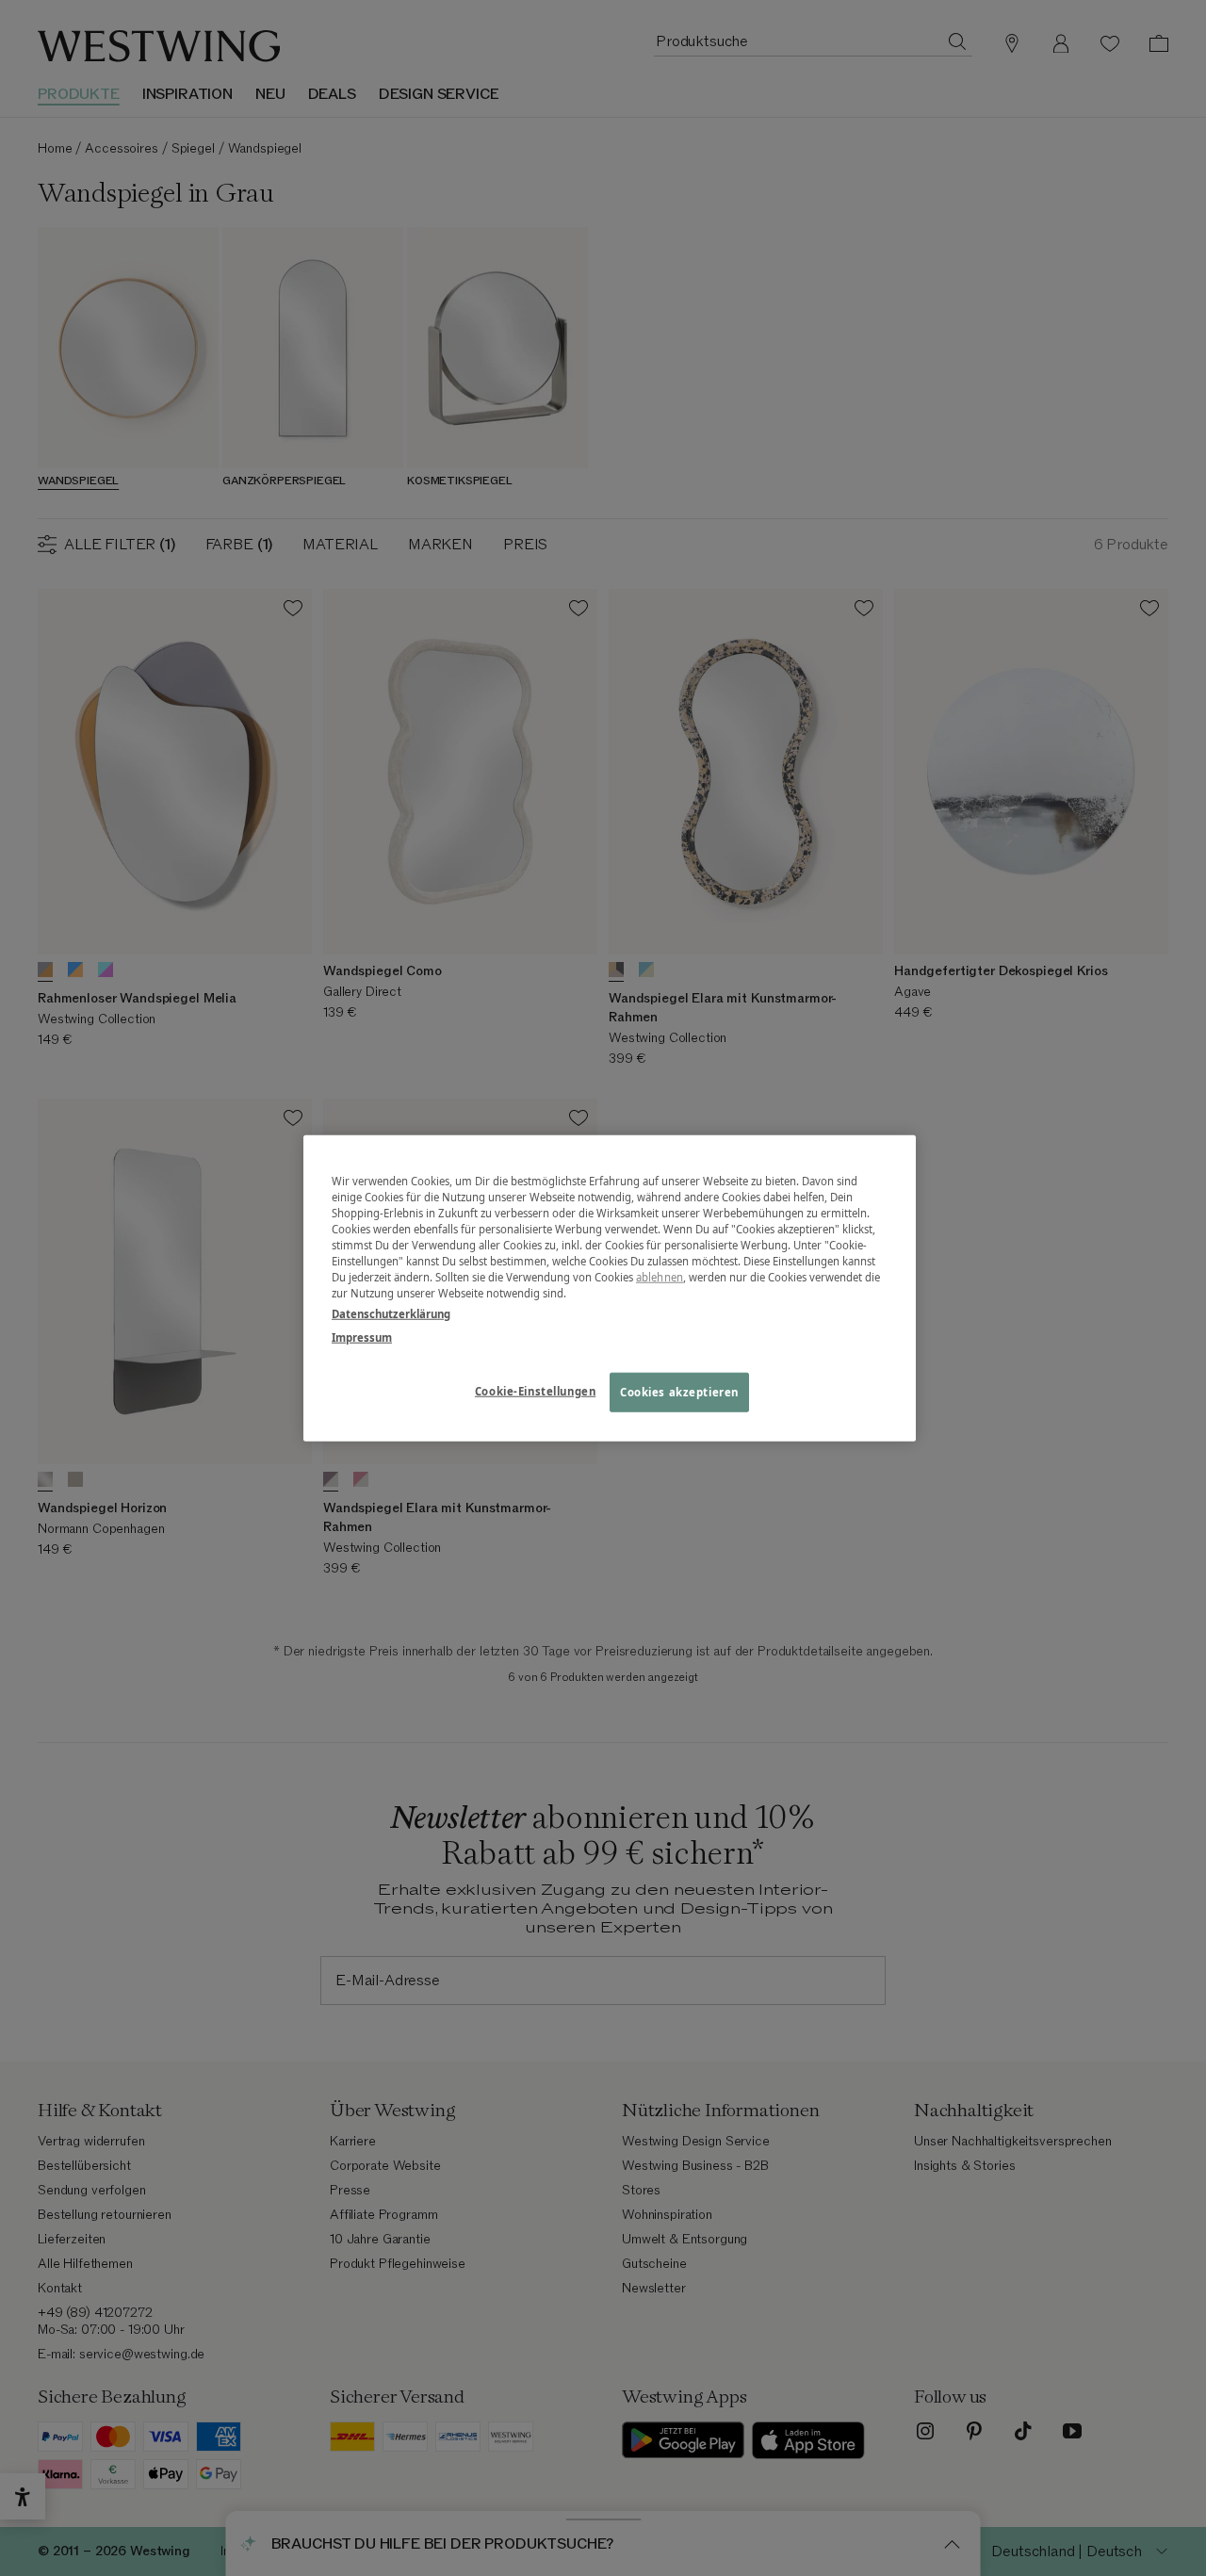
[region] (610, 1288)
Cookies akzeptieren (679, 1391)
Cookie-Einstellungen (535, 1390)
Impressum (362, 1337)
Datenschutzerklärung (391, 1313)
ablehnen (660, 1277)
